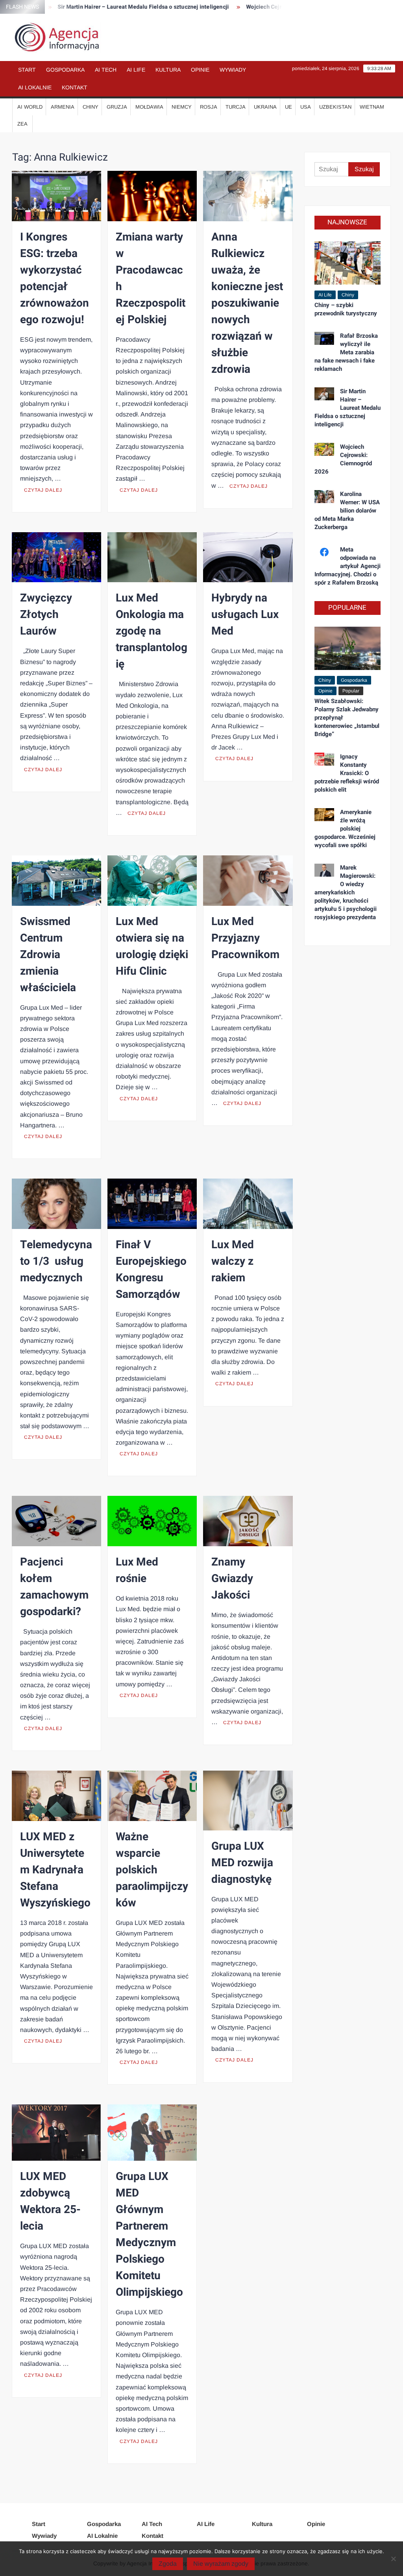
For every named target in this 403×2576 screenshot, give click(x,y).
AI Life (136, 70)
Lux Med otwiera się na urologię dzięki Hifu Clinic (152, 947)
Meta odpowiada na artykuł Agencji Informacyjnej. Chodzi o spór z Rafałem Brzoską (348, 566)
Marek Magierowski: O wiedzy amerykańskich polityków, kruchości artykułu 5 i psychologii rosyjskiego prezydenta (346, 892)
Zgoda (168, 2564)
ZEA (22, 124)
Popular (351, 691)
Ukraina (265, 107)
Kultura (168, 70)
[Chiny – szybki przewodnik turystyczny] (348, 262)
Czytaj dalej (43, 490)
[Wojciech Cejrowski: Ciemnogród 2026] (324, 449)
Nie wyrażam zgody (221, 2564)
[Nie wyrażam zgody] (393, 2559)
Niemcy (182, 107)
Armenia (63, 107)
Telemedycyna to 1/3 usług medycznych (56, 1261)
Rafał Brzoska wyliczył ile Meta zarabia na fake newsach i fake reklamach (346, 352)
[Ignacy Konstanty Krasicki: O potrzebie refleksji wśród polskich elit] (324, 759)
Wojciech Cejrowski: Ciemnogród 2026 (263, 7)
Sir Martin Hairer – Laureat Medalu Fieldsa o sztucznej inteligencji (110, 7)
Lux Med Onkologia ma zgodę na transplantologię (152, 631)
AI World (30, 107)
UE (288, 107)
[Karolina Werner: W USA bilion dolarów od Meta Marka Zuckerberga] (324, 496)
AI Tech (106, 70)
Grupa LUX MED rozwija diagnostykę (242, 1863)
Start (27, 70)
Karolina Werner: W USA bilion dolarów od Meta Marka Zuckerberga (347, 511)
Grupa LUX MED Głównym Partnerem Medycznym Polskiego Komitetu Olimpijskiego (149, 2235)
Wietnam (372, 107)
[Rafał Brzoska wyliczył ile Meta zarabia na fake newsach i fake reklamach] (324, 338)
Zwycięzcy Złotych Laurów (46, 615)
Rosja (209, 107)
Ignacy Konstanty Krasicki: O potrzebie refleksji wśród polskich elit (347, 773)
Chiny (91, 107)
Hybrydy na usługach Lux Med (245, 615)
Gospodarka (65, 70)
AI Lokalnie (35, 87)
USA (306, 107)
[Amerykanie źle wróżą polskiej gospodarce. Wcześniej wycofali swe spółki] (324, 814)
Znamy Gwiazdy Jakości (232, 1579)
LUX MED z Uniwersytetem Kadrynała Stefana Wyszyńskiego (55, 1870)
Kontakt (75, 87)
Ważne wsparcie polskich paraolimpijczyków (152, 1870)
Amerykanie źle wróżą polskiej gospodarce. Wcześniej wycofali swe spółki (345, 829)
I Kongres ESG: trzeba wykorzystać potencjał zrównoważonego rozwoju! (55, 279)
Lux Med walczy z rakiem (233, 1261)
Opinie (200, 70)
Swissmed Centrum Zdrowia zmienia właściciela (48, 955)
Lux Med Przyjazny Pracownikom (245, 938)
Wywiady (233, 70)
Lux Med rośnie (137, 1570)
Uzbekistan (335, 107)
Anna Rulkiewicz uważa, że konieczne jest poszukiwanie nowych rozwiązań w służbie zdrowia (247, 303)
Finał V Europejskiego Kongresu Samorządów (151, 1270)
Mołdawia (149, 107)
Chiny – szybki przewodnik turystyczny (346, 309)
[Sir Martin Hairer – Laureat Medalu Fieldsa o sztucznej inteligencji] (324, 393)
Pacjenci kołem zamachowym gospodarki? (54, 1587)
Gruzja (117, 107)
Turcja (236, 107)
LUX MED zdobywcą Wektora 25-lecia (50, 2201)
